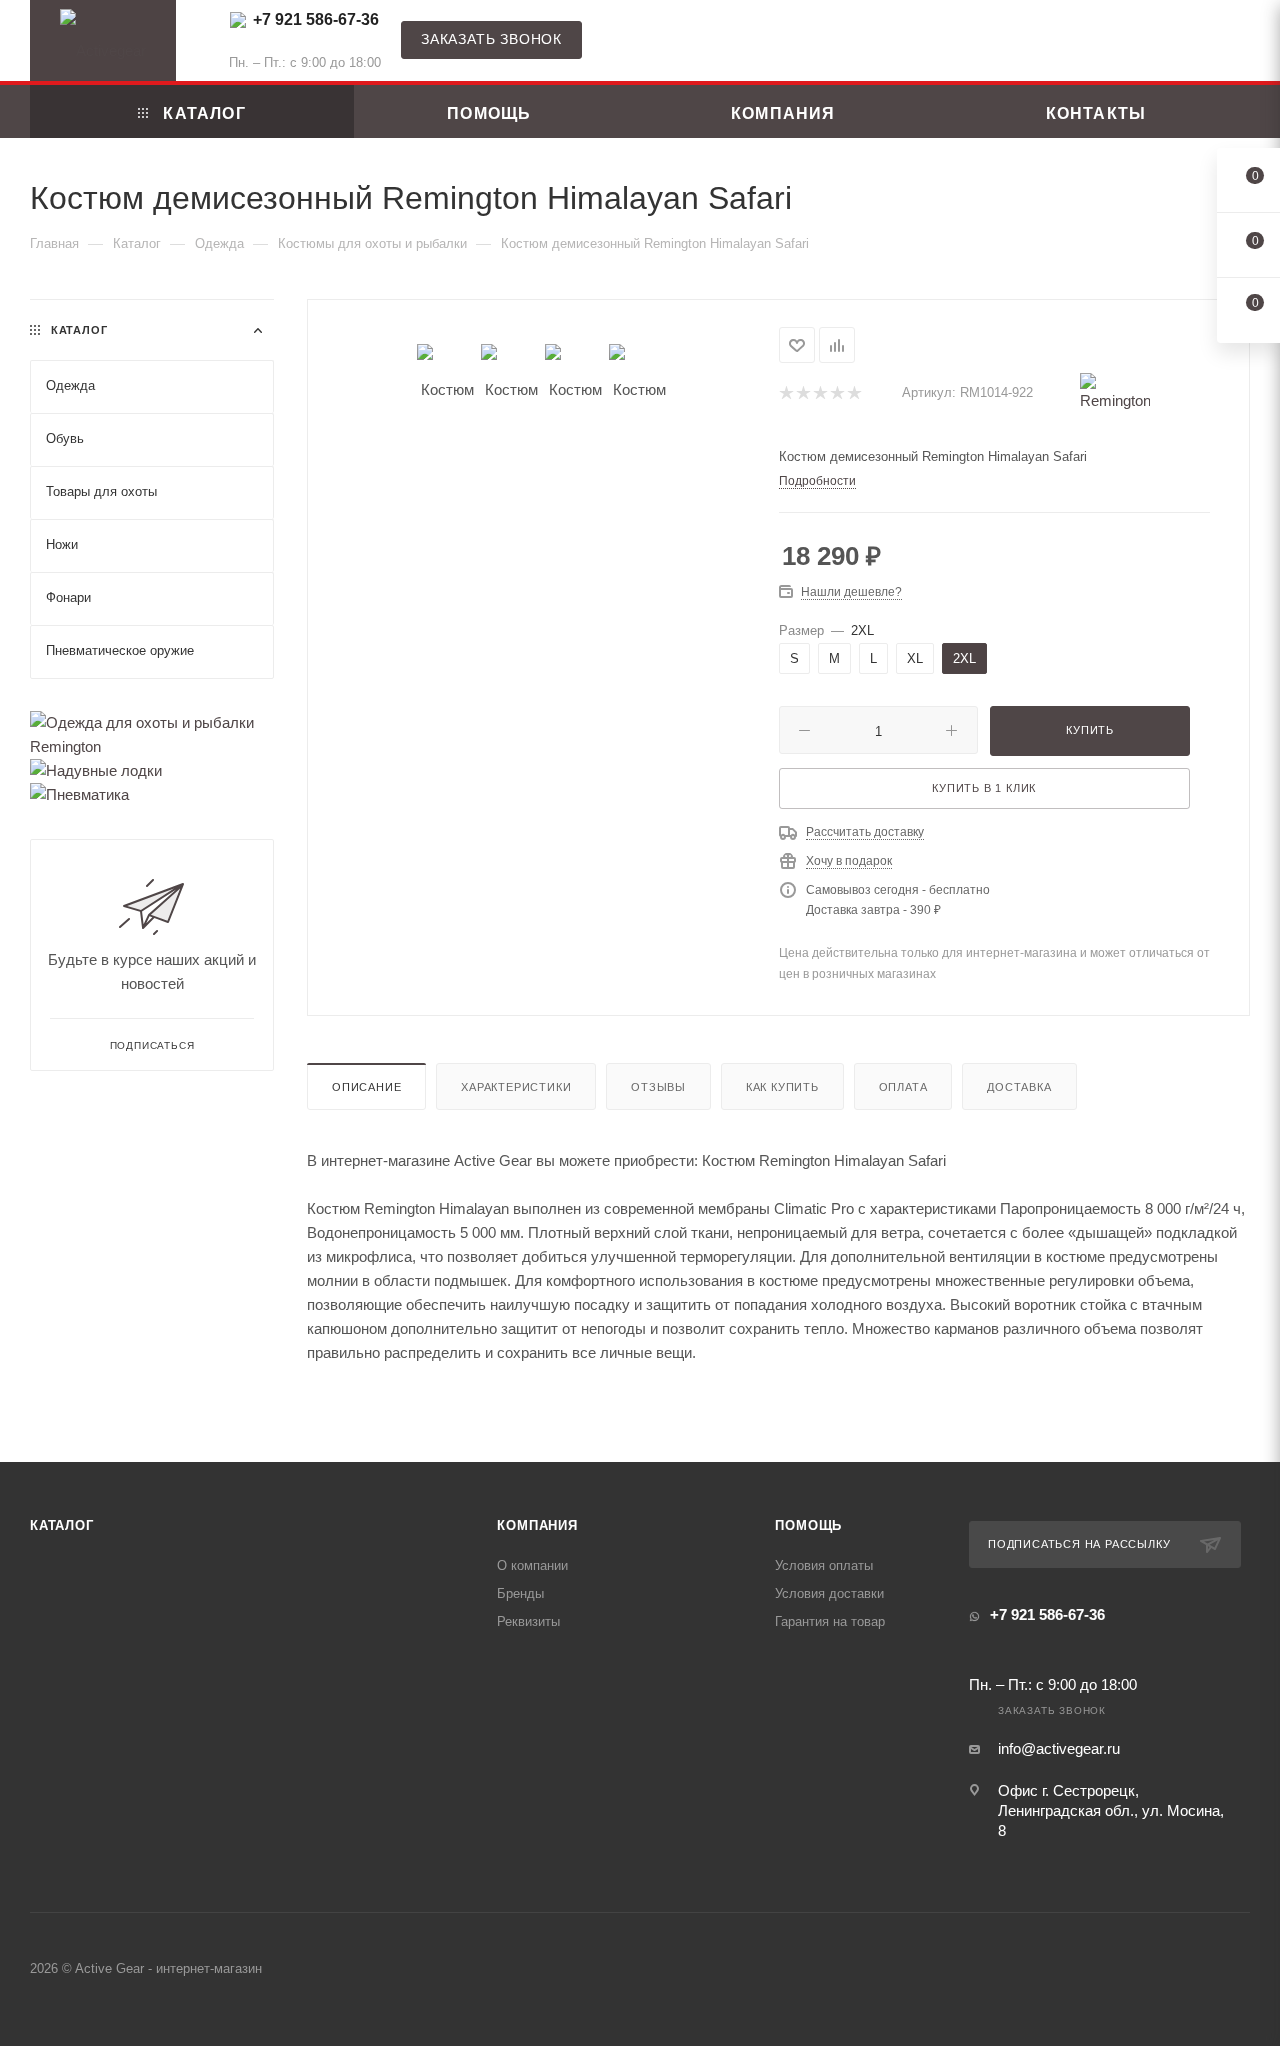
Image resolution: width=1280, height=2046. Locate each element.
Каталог (62, 1525)
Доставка (1019, 1087)
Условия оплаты (824, 1565)
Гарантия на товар (830, 1621)
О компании (532, 1565)
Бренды (520, 1593)
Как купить (782, 1087)
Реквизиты (528, 1621)
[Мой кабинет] (1241, 44)
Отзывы (658, 1087)
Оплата (903, 1087)
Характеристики (516, 1087)
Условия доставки (829, 1593)
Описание (366, 1087)
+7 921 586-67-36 (316, 19)
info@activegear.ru (1059, 1748)
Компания (537, 1525)
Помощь (808, 1525)
